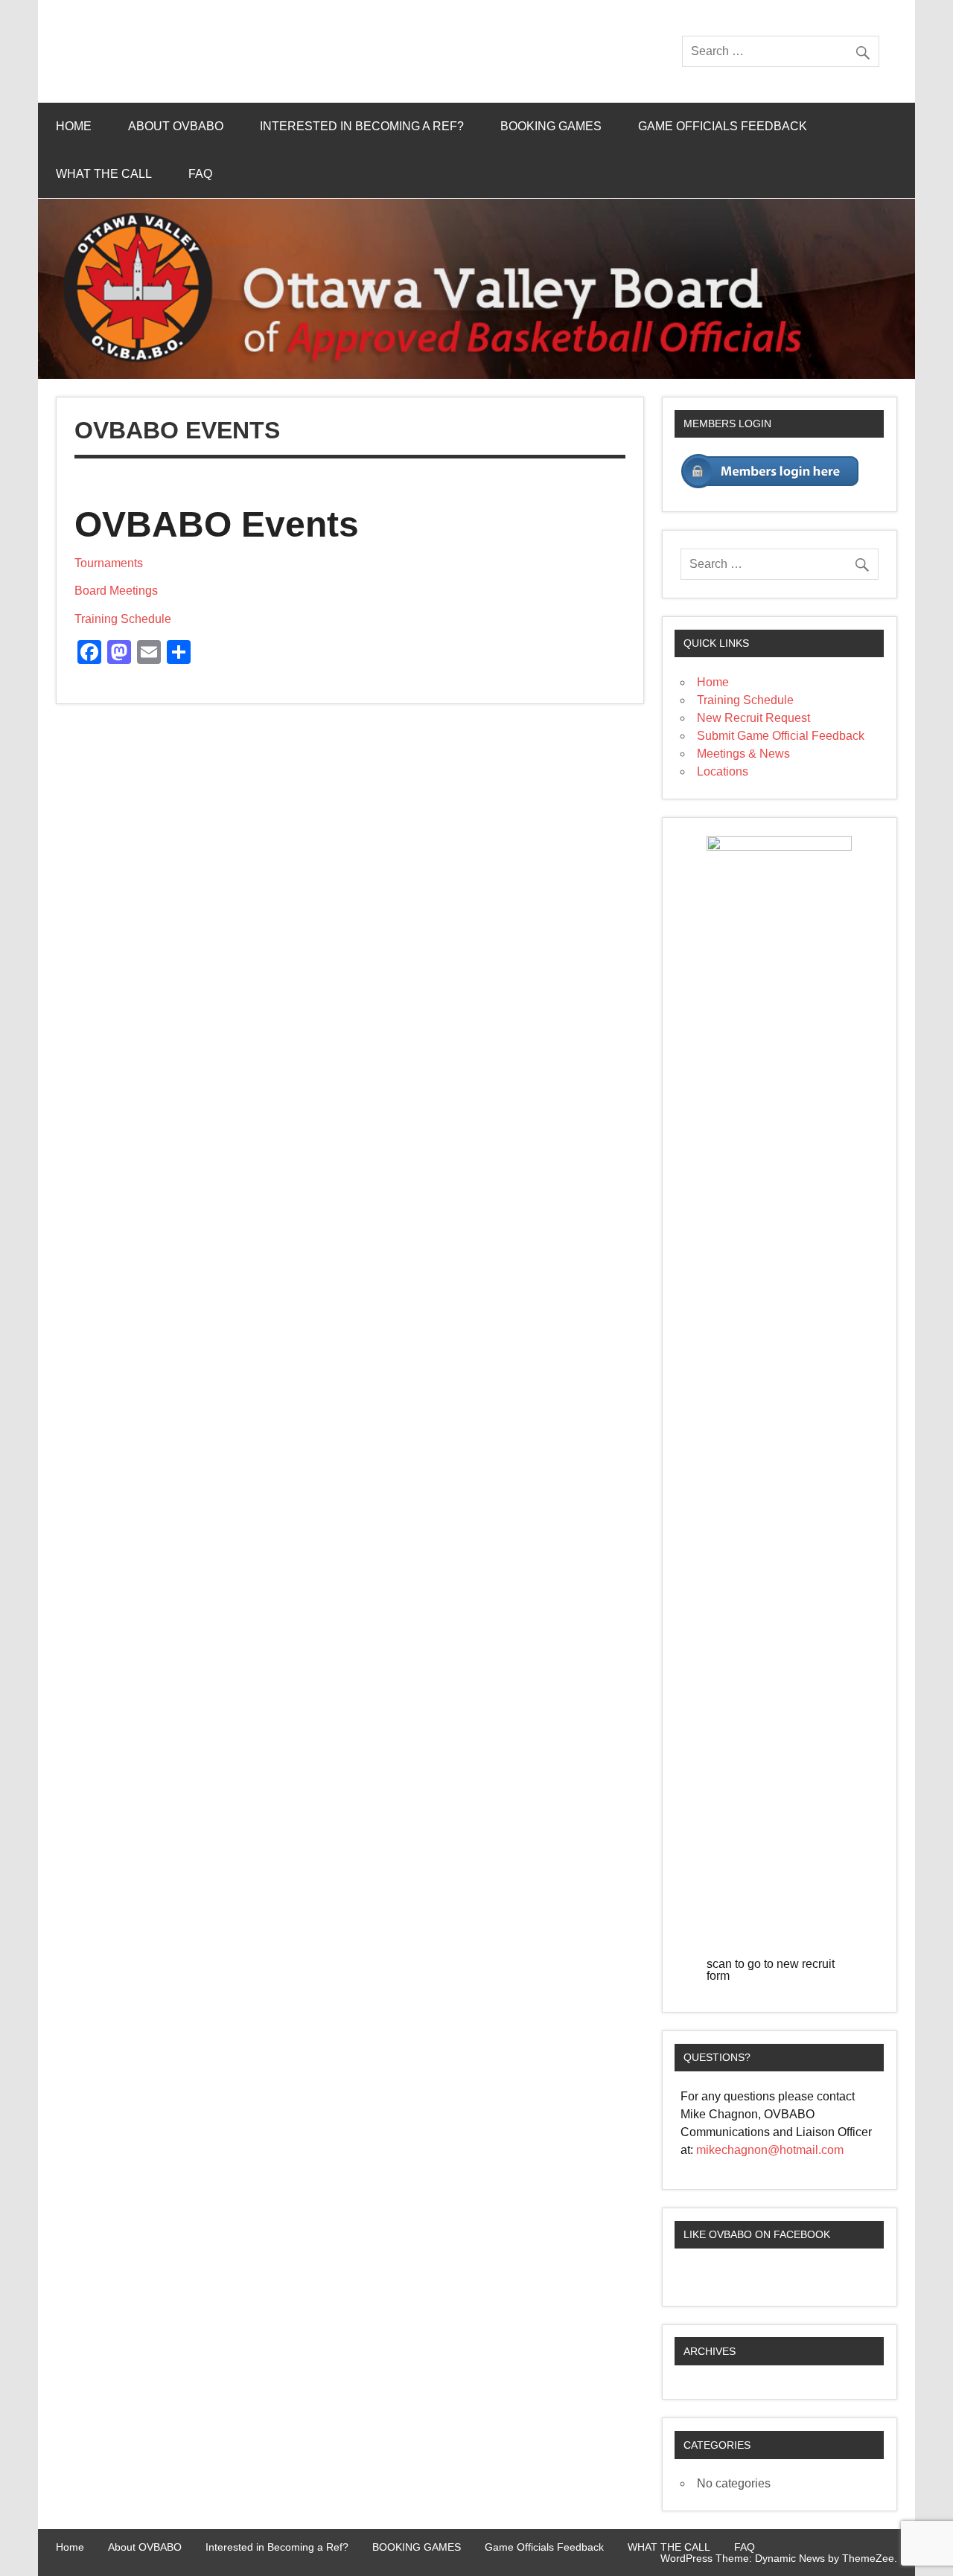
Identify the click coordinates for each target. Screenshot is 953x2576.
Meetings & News (743, 754)
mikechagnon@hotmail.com (770, 2150)
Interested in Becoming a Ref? (362, 126)
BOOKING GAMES (551, 126)
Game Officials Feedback (723, 126)
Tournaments (109, 563)
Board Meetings (116, 591)
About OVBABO (176, 126)
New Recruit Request (753, 718)
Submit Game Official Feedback (781, 736)
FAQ (200, 174)
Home (74, 126)
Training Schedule (123, 619)
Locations (723, 771)
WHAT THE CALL (104, 174)
